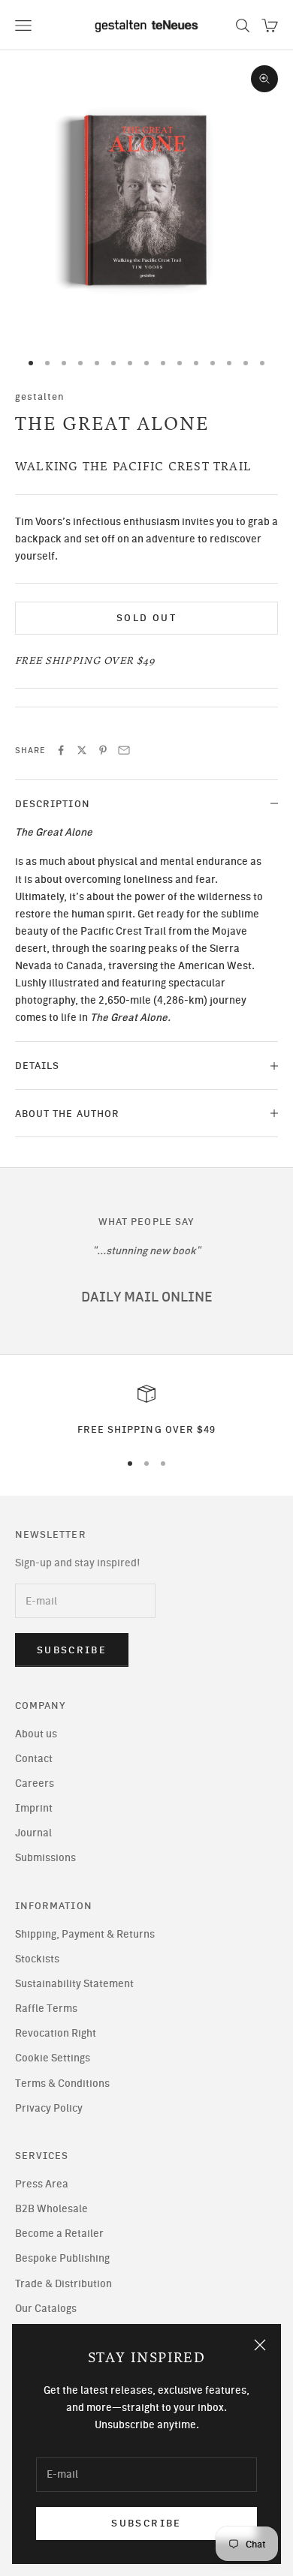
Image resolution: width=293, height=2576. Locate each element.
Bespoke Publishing (62, 2258)
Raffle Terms (46, 2009)
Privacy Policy (49, 2108)
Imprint (34, 1808)
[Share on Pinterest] (103, 750)
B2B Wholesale (51, 2209)
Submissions (45, 1858)
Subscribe (146, 2523)
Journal (33, 1833)
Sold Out (146, 618)
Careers (35, 1783)
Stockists (37, 1959)
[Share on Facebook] (61, 750)
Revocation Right (56, 2033)
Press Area (42, 2184)
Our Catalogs (46, 2309)
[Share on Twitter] (82, 750)
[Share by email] (124, 750)
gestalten (40, 396)
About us (36, 1734)
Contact (34, 1759)
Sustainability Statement (74, 1984)
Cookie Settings (53, 2058)
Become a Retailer (59, 2234)
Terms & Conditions (62, 2084)
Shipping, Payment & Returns (85, 1934)
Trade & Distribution (63, 2284)
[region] (146, 1411)
